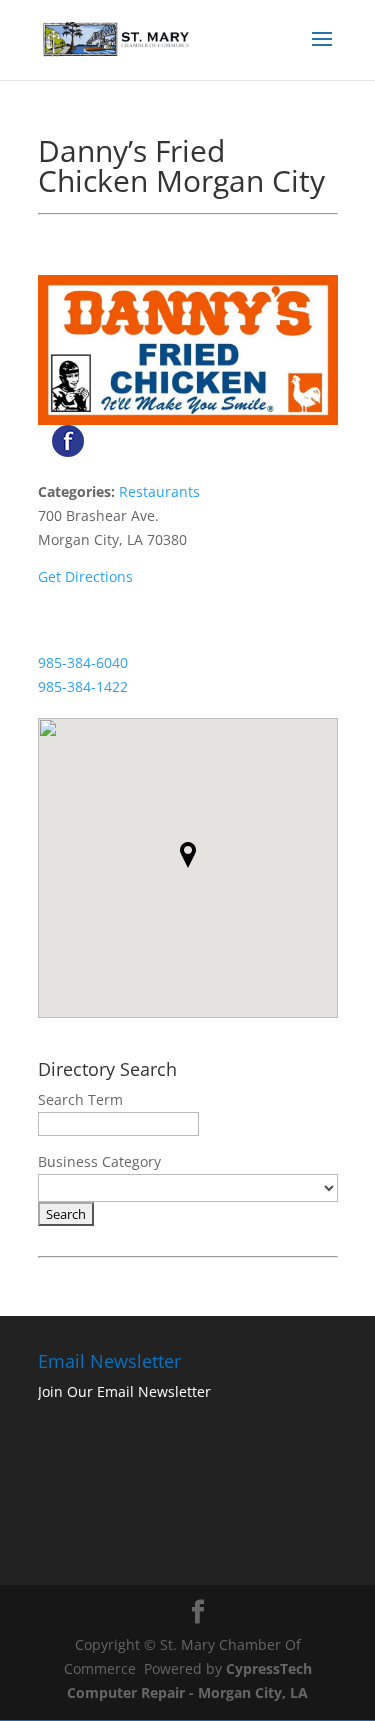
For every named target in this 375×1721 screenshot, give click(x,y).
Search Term (80, 1099)
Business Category (99, 1161)
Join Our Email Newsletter (124, 1391)
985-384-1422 (83, 686)
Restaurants (159, 491)
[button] (188, 855)
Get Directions (85, 576)
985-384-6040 (83, 662)
